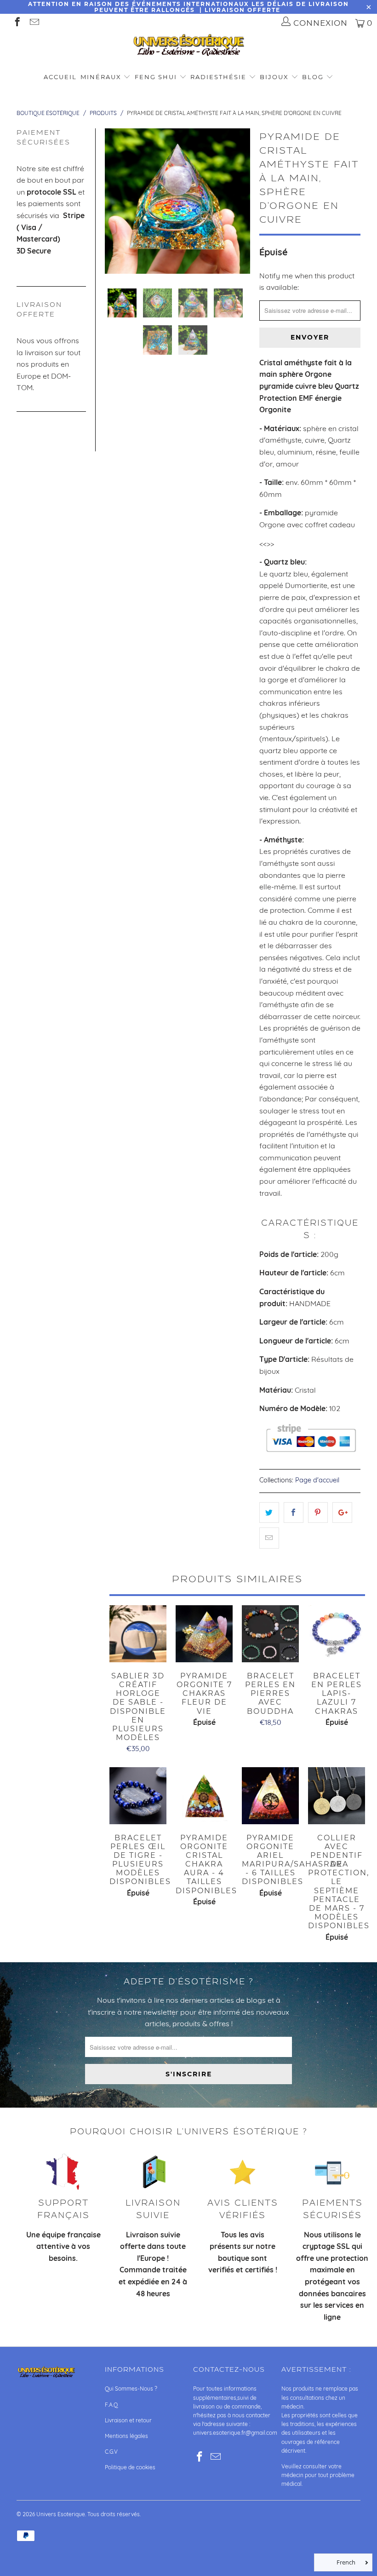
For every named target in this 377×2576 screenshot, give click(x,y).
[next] (241, 201)
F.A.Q (111, 2405)
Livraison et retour (128, 2420)
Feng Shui (156, 77)
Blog (314, 77)
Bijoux (274, 77)
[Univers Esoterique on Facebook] (17, 23)
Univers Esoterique (61, 2514)
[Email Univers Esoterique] (34, 23)
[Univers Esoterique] (188, 47)
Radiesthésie (218, 77)
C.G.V (111, 2452)
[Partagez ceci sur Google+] (342, 1513)
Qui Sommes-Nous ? (131, 2389)
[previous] (114, 201)
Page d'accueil (317, 1480)
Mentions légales (126, 2436)
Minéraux (101, 77)
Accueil (60, 77)
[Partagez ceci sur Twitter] (269, 1513)
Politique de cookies (130, 2467)
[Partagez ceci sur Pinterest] (318, 1513)
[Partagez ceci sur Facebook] (294, 1513)
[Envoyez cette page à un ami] (269, 1538)
